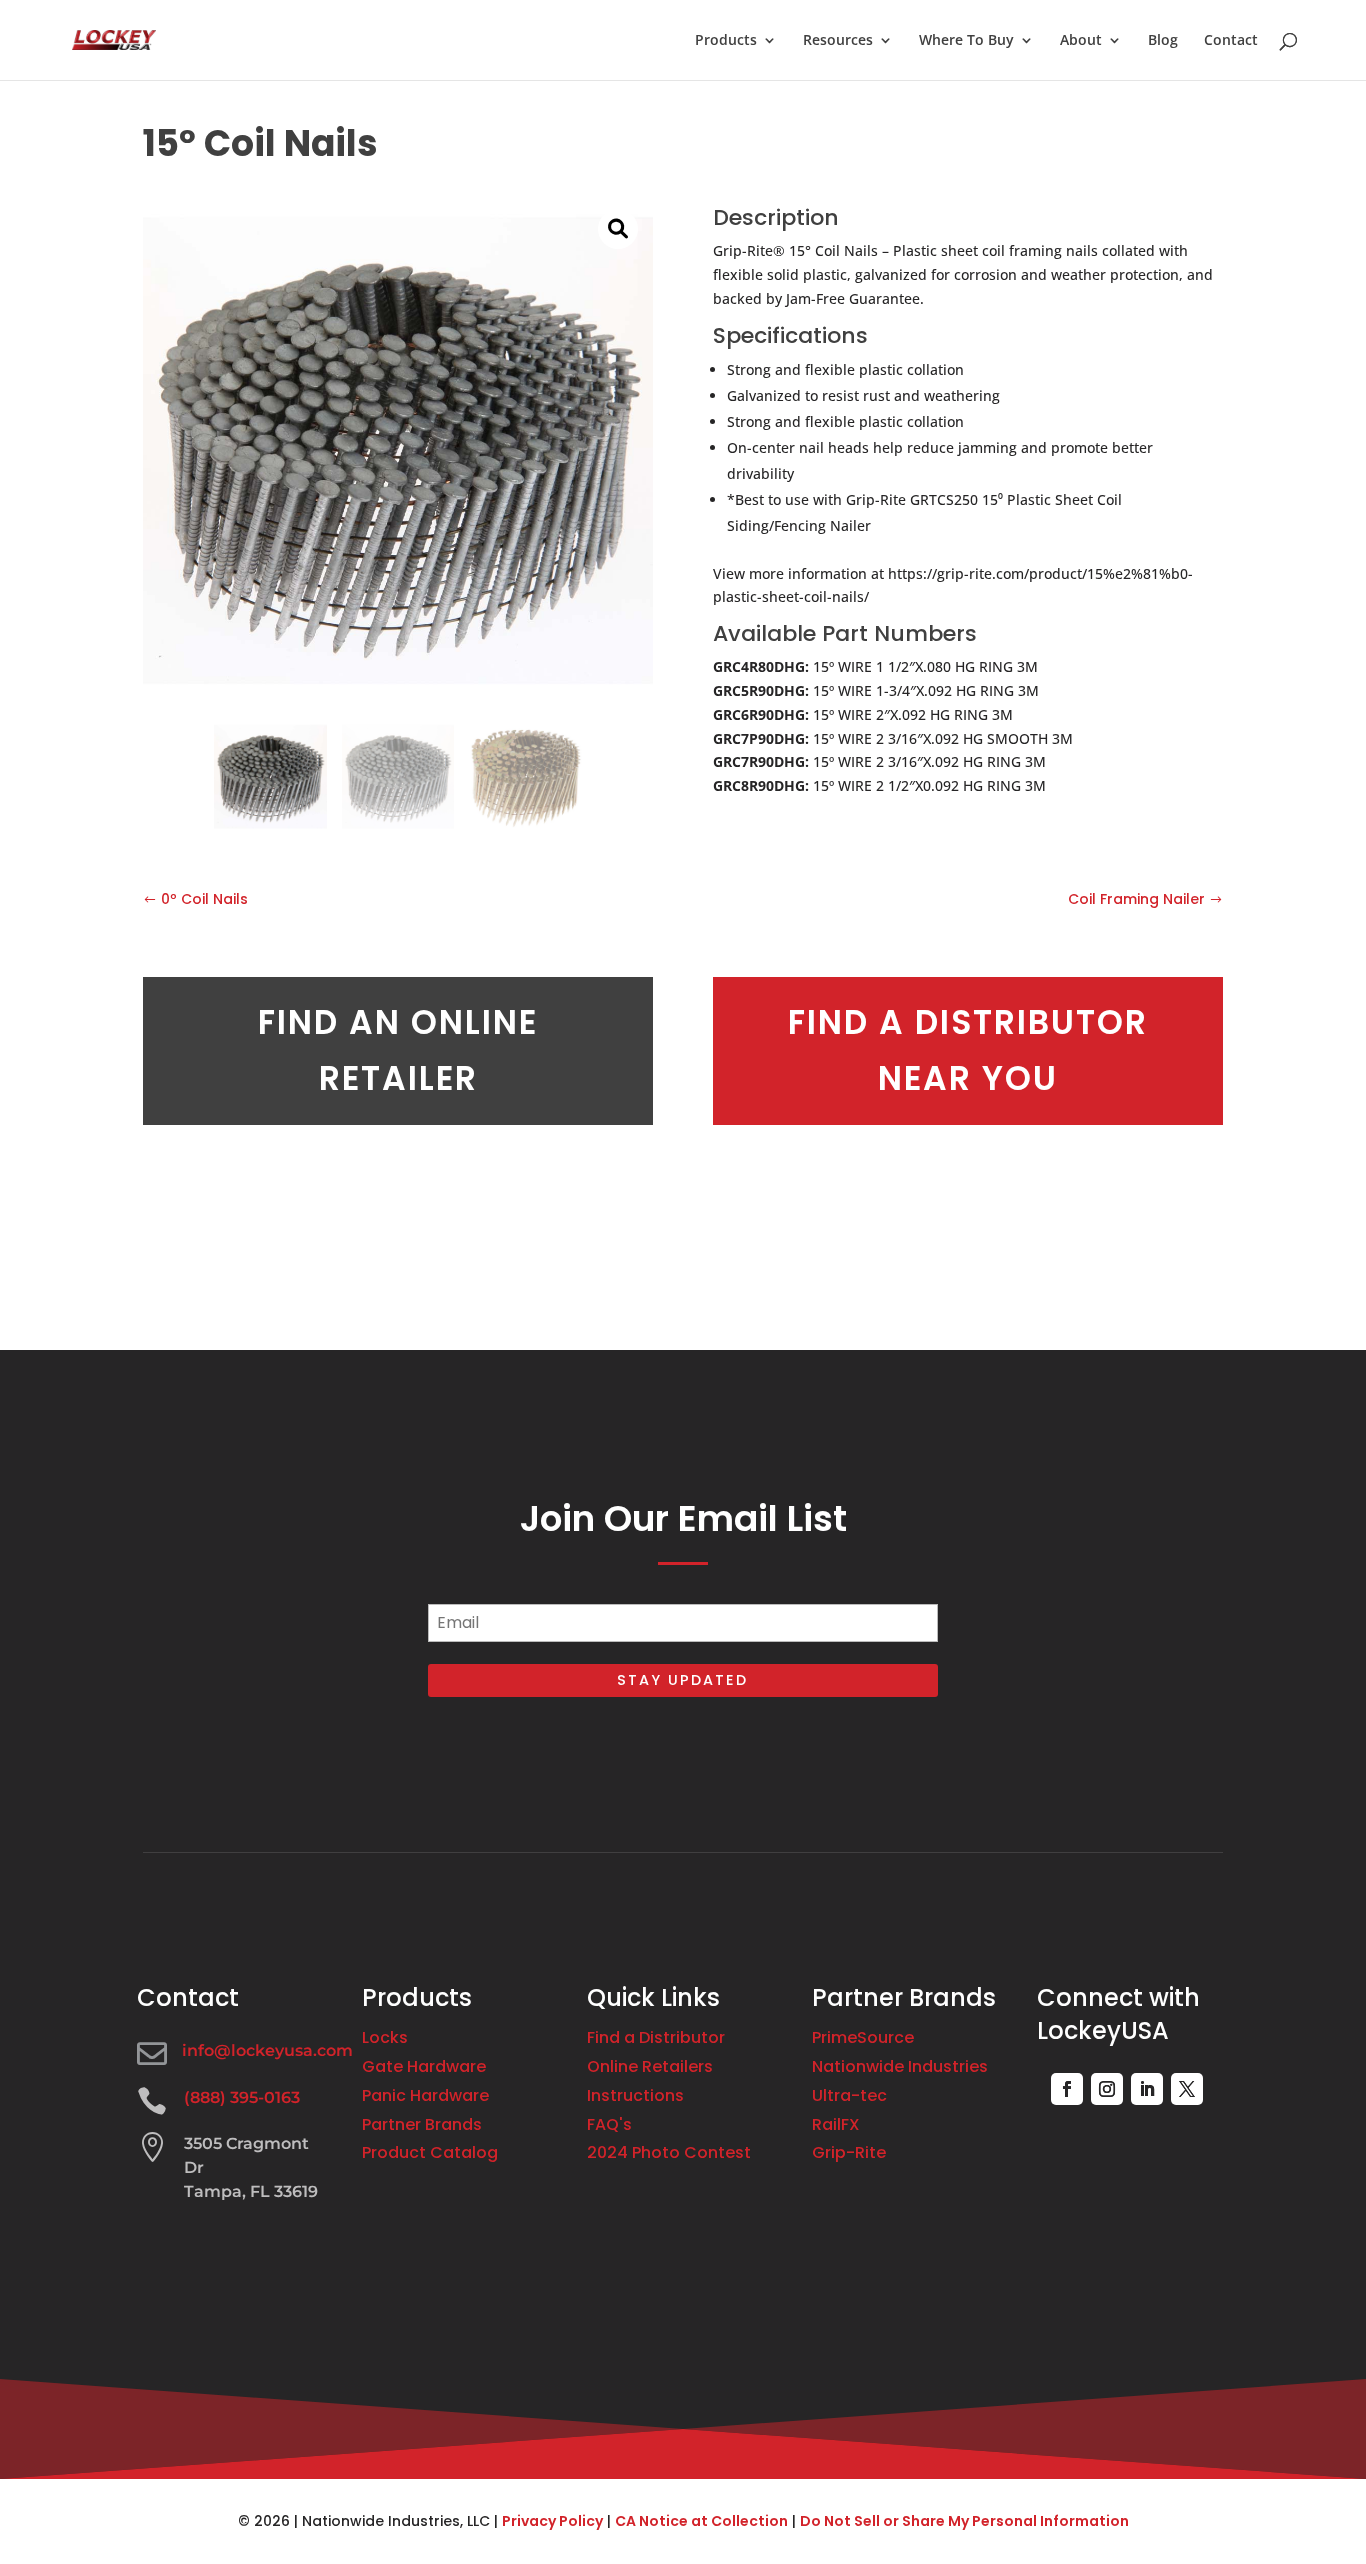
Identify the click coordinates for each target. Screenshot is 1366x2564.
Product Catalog (430, 2152)
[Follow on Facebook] (1067, 2089)
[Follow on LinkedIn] (1147, 2089)
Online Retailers (650, 2066)
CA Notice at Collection (701, 2521)
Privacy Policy (552, 2521)
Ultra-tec (849, 2095)
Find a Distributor (656, 2037)
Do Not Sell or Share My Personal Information (964, 2521)
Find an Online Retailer (398, 1050)
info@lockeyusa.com (267, 2050)
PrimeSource (863, 2037)
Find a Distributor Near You (968, 1050)
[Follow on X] (1187, 2089)
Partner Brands (422, 2124)
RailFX (836, 2124)
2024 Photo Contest (669, 2152)
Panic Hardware (425, 2095)
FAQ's (609, 2124)
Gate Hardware (424, 2066)
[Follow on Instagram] (1107, 2089)
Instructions (635, 2095)
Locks (385, 2037)
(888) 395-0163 (242, 2097)
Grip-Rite (849, 2152)
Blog (1163, 41)
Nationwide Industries (900, 2066)
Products (726, 41)
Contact (1231, 41)
